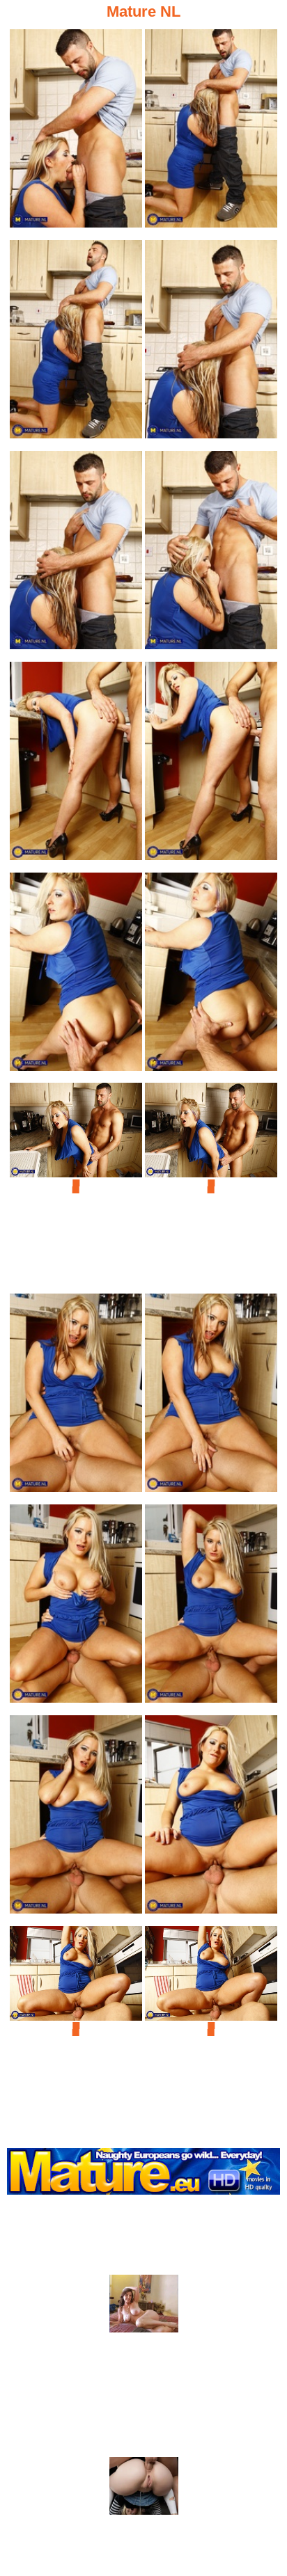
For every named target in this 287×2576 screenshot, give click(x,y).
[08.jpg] (211, 765)
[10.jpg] (211, 976)
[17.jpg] (76, 1819)
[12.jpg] (211, 1186)
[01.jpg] (76, 133)
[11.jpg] (76, 1186)
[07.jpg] (76, 765)
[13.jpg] (76, 1397)
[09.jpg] (76, 976)
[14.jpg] (211, 1397)
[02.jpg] (211, 133)
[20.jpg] (211, 2029)
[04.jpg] (211, 343)
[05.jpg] (76, 554)
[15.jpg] (76, 1608)
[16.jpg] (211, 1608)
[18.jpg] (211, 1819)
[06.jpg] (211, 554)
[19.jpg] (76, 2029)
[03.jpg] (76, 343)
